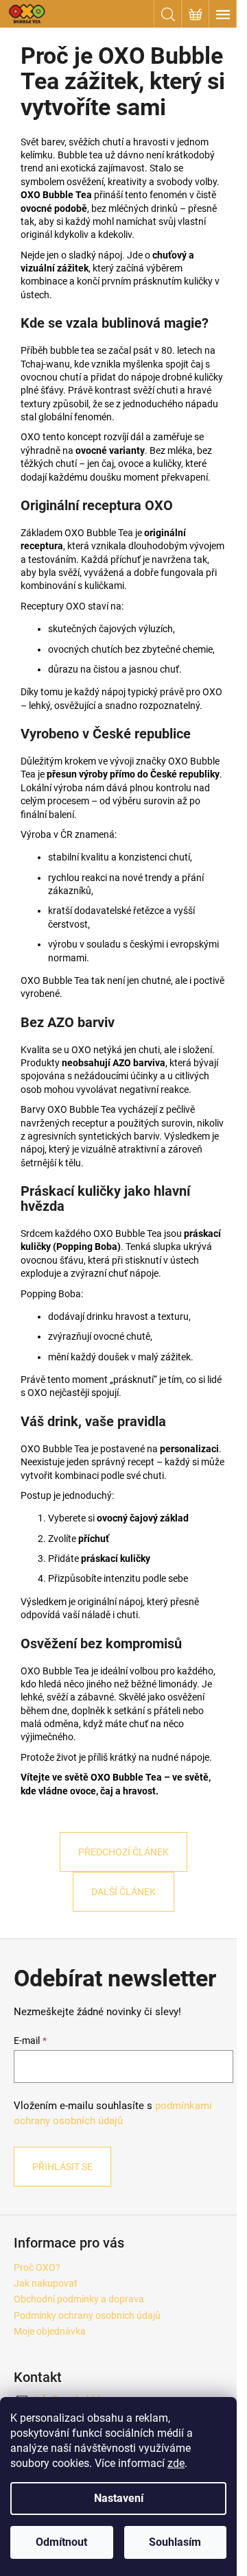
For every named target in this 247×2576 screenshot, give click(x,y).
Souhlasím (175, 2542)
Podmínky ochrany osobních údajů (87, 2315)
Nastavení (119, 2498)
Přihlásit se (62, 2167)
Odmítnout (61, 2542)
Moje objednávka (50, 2331)
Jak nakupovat (46, 2283)
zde (176, 2463)
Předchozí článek (123, 1852)
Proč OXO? (37, 2267)
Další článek (123, 1892)
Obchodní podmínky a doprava (79, 2299)
